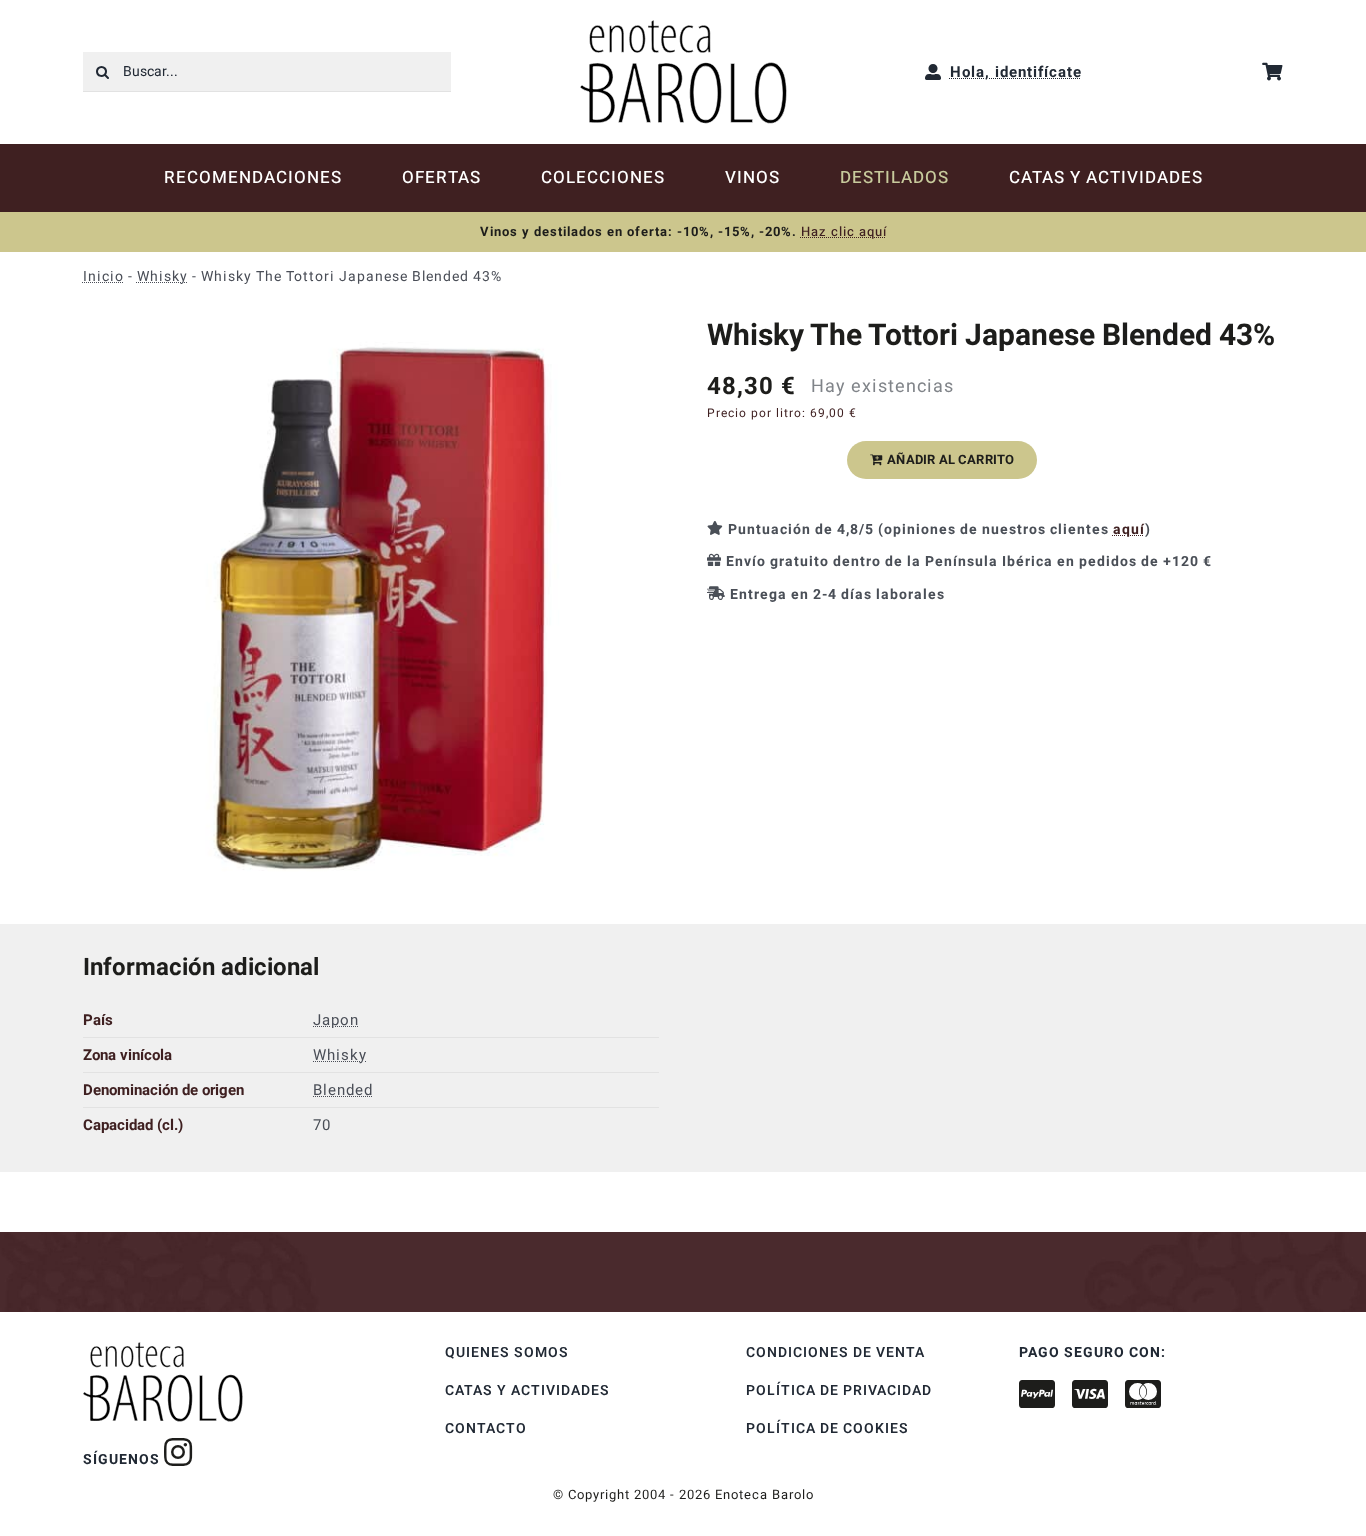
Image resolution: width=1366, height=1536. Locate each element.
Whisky (162, 276)
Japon (336, 1020)
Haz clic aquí (844, 231)
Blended (343, 1090)
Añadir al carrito (950, 459)
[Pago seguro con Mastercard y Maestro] (178, 1452)
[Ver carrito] (1272, 71)
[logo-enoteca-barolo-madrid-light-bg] (683, 27)
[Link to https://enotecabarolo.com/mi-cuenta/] (933, 72)
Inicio (103, 276)
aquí (1129, 529)
